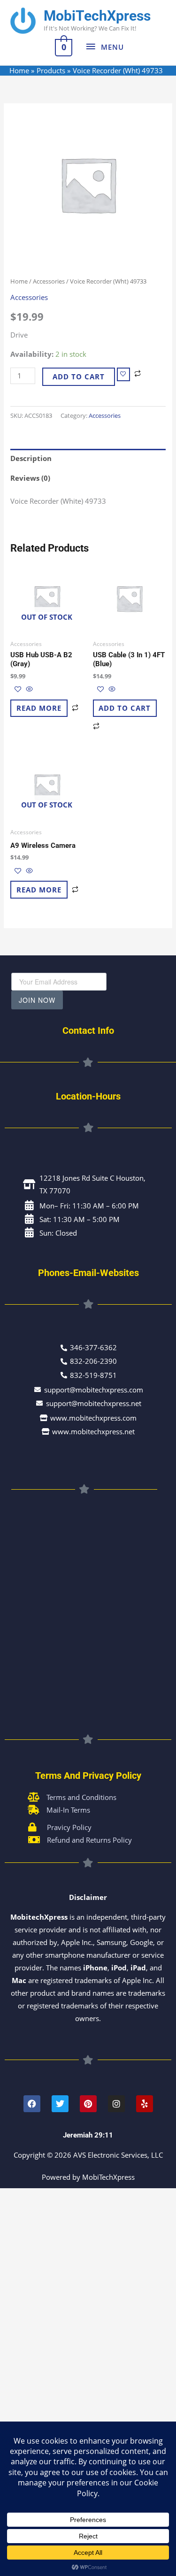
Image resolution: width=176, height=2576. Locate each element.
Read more (39, 708)
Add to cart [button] (125, 708)
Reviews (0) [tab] (30, 478)
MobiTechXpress (97, 16)
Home (19, 281)
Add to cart (79, 377)
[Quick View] (28, 689)
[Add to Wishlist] (123, 374)
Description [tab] (31, 458)
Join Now (37, 1000)
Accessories (49, 281)
